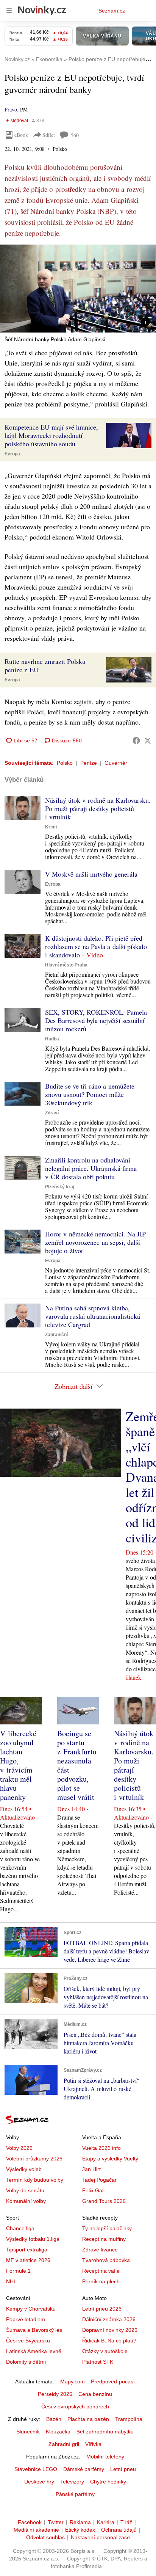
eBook (21, 135)
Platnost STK (98, 2362)
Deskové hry (39, 2482)
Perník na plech (101, 2281)
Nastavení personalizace (100, 2537)
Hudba (52, 1039)
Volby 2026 (19, 2148)
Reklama (80, 2522)
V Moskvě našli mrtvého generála (91, 874)
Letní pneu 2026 (102, 2309)
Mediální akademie (36, 2530)
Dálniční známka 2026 (109, 2319)
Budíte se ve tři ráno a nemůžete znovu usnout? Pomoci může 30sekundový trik (90, 1094)
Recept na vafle (101, 2271)
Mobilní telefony (105, 2457)
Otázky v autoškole (105, 2351)
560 (75, 135)
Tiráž (126, 2522)
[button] (78, 289)
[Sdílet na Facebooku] (136, 740)
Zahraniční (56, 1335)
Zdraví (52, 1113)
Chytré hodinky (108, 2482)
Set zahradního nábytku (105, 2432)
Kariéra (106, 2522)
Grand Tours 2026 (104, 2201)
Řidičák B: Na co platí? (109, 2341)
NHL (11, 2281)
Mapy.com (73, 2381)
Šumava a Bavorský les (34, 2330)
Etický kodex (80, 2530)
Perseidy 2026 (55, 2394)
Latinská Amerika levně (34, 2351)
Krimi (51, 827)
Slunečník (28, 2432)
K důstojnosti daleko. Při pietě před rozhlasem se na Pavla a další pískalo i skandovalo (96, 946)
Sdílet (49, 135)
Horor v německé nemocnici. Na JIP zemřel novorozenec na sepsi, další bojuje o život (95, 1242)
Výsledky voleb (24, 2169)
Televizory (72, 2482)
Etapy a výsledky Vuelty (110, 2159)
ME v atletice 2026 (28, 2260)
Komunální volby (26, 2201)
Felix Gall (93, 2190)
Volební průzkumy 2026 (34, 2159)
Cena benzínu (95, 2394)
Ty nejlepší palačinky (107, 2228)
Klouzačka (58, 2432)
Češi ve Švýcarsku (28, 2341)
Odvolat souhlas (45, 2537)
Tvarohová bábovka (106, 2260)
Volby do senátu (25, 2190)
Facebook (30, 2522)
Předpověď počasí (113, 2381)
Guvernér (116, 763)
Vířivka (93, 2444)
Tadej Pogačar (99, 2180)
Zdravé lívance (100, 2250)
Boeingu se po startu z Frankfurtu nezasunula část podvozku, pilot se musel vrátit (77, 1765)
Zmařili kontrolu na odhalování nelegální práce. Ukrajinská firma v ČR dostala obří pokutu (91, 1168)
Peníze (89, 763)
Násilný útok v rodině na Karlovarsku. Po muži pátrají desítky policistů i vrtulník (98, 808)
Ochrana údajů (119, 2530)
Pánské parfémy (75, 2494)
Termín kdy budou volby (35, 2180)
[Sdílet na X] (148, 740)
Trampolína (129, 2419)
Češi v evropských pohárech (75, 2407)
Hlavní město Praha (66, 965)
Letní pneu (123, 2469)
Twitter (56, 2522)
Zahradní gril (64, 2444)
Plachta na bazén (88, 2419)
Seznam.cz (112, 11)
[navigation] (9, 11)
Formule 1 (18, 2271)
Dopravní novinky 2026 (110, 2330)
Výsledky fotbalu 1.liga (33, 2239)
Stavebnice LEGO (36, 2469)
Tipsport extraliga (27, 2250)
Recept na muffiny (104, 2239)
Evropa (12, 454)
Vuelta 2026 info (101, 2148)
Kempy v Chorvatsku (31, 2309)
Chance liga (20, 2228)
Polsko (65, 763)
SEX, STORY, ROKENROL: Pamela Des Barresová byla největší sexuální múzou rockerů (96, 1020)
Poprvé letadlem (26, 2319)
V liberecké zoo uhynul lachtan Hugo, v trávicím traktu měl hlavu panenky (18, 1765)
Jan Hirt (91, 2169)
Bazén (54, 2419)
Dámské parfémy (84, 2469)
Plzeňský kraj (60, 1187)
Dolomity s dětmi (26, 2362)
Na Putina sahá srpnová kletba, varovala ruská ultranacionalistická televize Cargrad (93, 1316)
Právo (11, 109)
